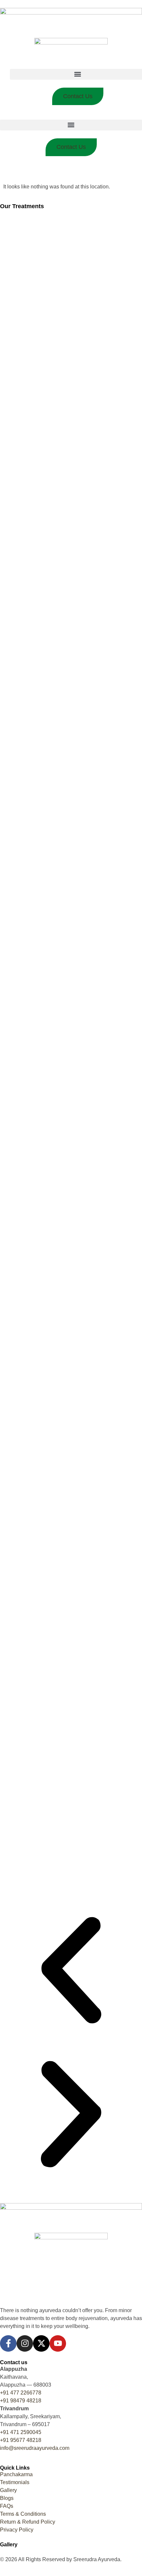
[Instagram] (25, 2343)
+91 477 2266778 (21, 2393)
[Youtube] (58, 2343)
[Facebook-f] (8, 2343)
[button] (71, 125)
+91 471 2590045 (21, 2432)
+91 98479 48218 (21, 2401)
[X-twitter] (41, 2343)
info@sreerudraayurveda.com (35, 2448)
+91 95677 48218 (21, 2440)
